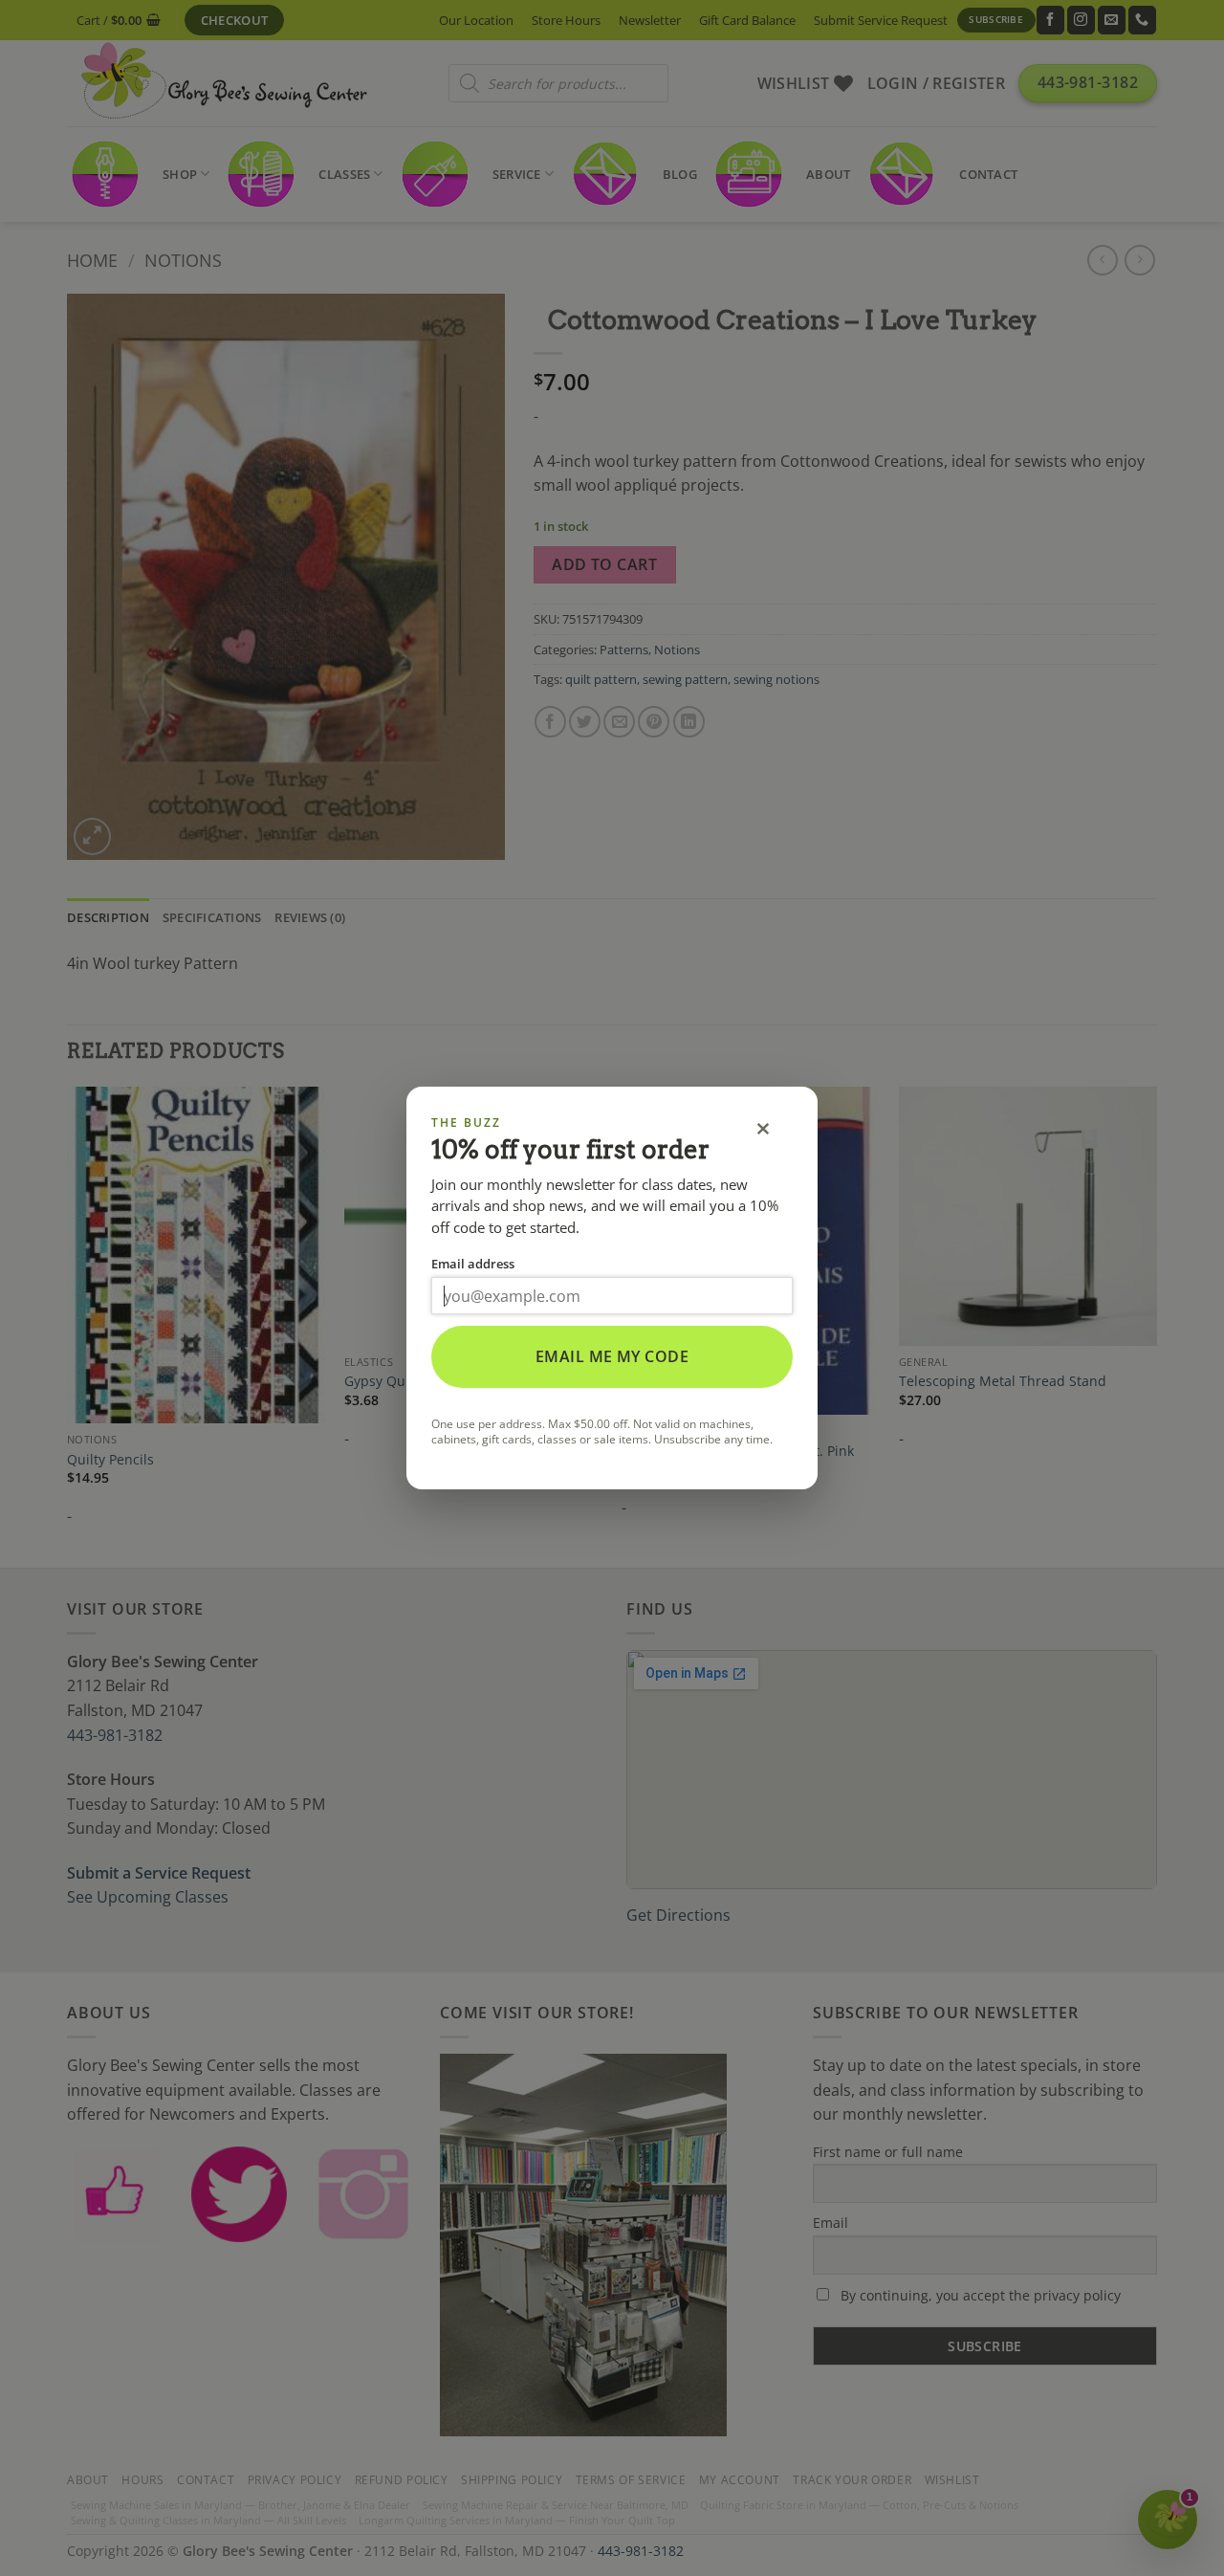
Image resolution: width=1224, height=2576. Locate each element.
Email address (473, 1264)
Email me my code (612, 1356)
